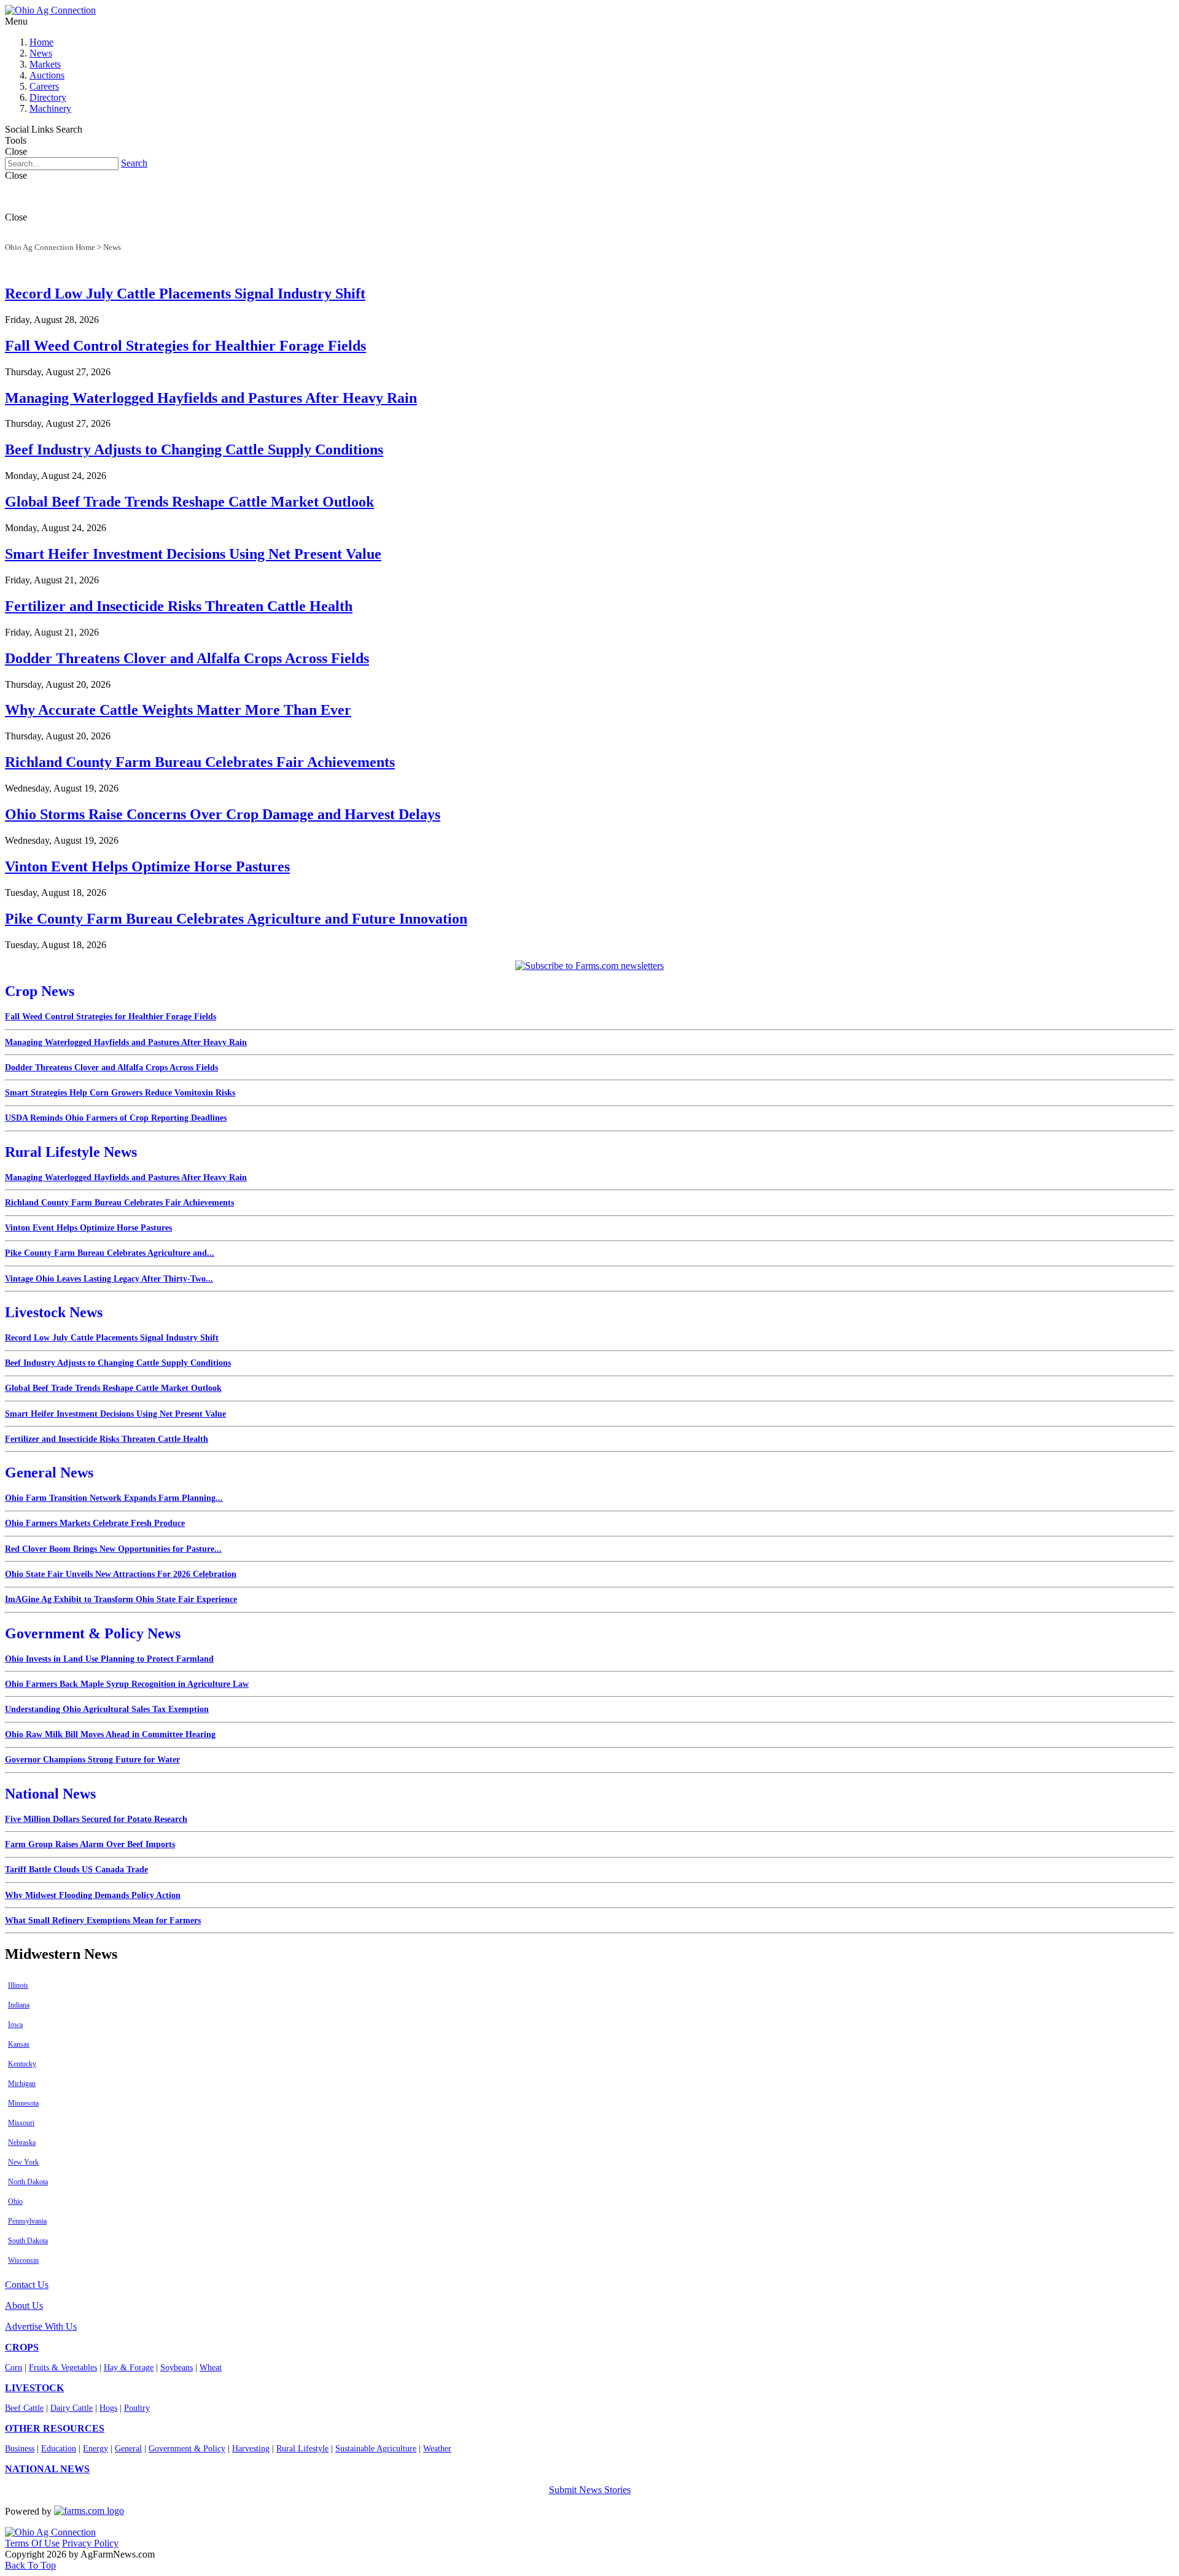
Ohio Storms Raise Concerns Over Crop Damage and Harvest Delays (223, 814)
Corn (14, 2368)
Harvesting (251, 2449)
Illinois (18, 1985)
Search (134, 163)
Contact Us (27, 2285)
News (41, 53)
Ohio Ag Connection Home (50, 247)
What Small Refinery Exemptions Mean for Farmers (103, 1920)
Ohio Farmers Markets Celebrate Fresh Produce (95, 1523)
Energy (95, 2449)
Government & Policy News (93, 1633)
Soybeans (177, 2368)
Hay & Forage (129, 2368)
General (128, 2449)
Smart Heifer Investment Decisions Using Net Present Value (193, 554)
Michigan (22, 2084)
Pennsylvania (27, 2221)
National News (50, 1794)
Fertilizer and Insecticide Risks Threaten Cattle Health (179, 606)
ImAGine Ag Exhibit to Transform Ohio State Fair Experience (121, 1599)
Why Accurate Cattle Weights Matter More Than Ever (178, 710)
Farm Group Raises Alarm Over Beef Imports (90, 1844)
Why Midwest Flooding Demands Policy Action (93, 1895)
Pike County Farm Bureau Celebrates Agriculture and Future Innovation (236, 919)
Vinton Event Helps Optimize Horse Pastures (147, 866)
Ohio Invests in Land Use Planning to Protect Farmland (109, 1659)
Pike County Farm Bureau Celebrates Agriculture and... (110, 1253)
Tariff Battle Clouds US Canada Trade (76, 1870)
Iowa (15, 2025)
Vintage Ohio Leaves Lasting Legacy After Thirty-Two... (109, 1279)
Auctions (47, 75)
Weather (437, 2449)
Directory (48, 97)
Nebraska (22, 2142)
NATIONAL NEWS (47, 2469)
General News (49, 1473)
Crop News (40, 991)
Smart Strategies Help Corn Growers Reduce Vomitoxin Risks (120, 1093)
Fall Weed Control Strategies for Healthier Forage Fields (185, 346)
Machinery (50, 108)
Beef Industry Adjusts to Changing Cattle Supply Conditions (194, 449)
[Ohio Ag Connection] (50, 10)
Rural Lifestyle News (71, 1152)
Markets (45, 64)
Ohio (15, 2201)
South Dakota (28, 2241)
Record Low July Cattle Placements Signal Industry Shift (185, 294)
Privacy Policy (90, 2543)
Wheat (211, 2368)
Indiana (19, 2005)
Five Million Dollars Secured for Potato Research (96, 1819)
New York (23, 2162)
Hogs (108, 2408)
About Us (24, 2306)
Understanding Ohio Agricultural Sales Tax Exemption (107, 1709)
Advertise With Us (41, 2326)
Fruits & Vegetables (63, 2368)
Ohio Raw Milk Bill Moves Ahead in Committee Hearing (110, 1734)
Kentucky (22, 2064)
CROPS (22, 2347)
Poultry (137, 2408)
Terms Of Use (32, 2543)
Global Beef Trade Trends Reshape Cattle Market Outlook (189, 502)
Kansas (19, 2044)
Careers (44, 86)
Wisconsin (23, 2260)
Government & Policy (187, 2449)
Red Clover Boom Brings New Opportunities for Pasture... (113, 1549)
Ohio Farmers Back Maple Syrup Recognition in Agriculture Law (127, 1684)
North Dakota (28, 2182)
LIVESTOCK (34, 2388)
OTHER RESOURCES (55, 2428)
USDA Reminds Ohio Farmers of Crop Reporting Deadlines (116, 1118)
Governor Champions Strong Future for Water (92, 1760)
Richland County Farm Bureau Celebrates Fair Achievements (200, 762)
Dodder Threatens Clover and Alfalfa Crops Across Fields (187, 658)
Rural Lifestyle (302, 2449)
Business (20, 2449)
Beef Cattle (24, 2408)
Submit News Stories (590, 2490)
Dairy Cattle (72, 2408)
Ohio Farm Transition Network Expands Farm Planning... (114, 1498)
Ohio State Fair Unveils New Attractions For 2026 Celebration (121, 1574)
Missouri (21, 2123)
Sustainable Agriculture (376, 2449)
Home (41, 42)
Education (59, 2449)
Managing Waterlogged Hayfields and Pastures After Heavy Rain (211, 398)
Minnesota (23, 2103)
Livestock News (54, 1312)
